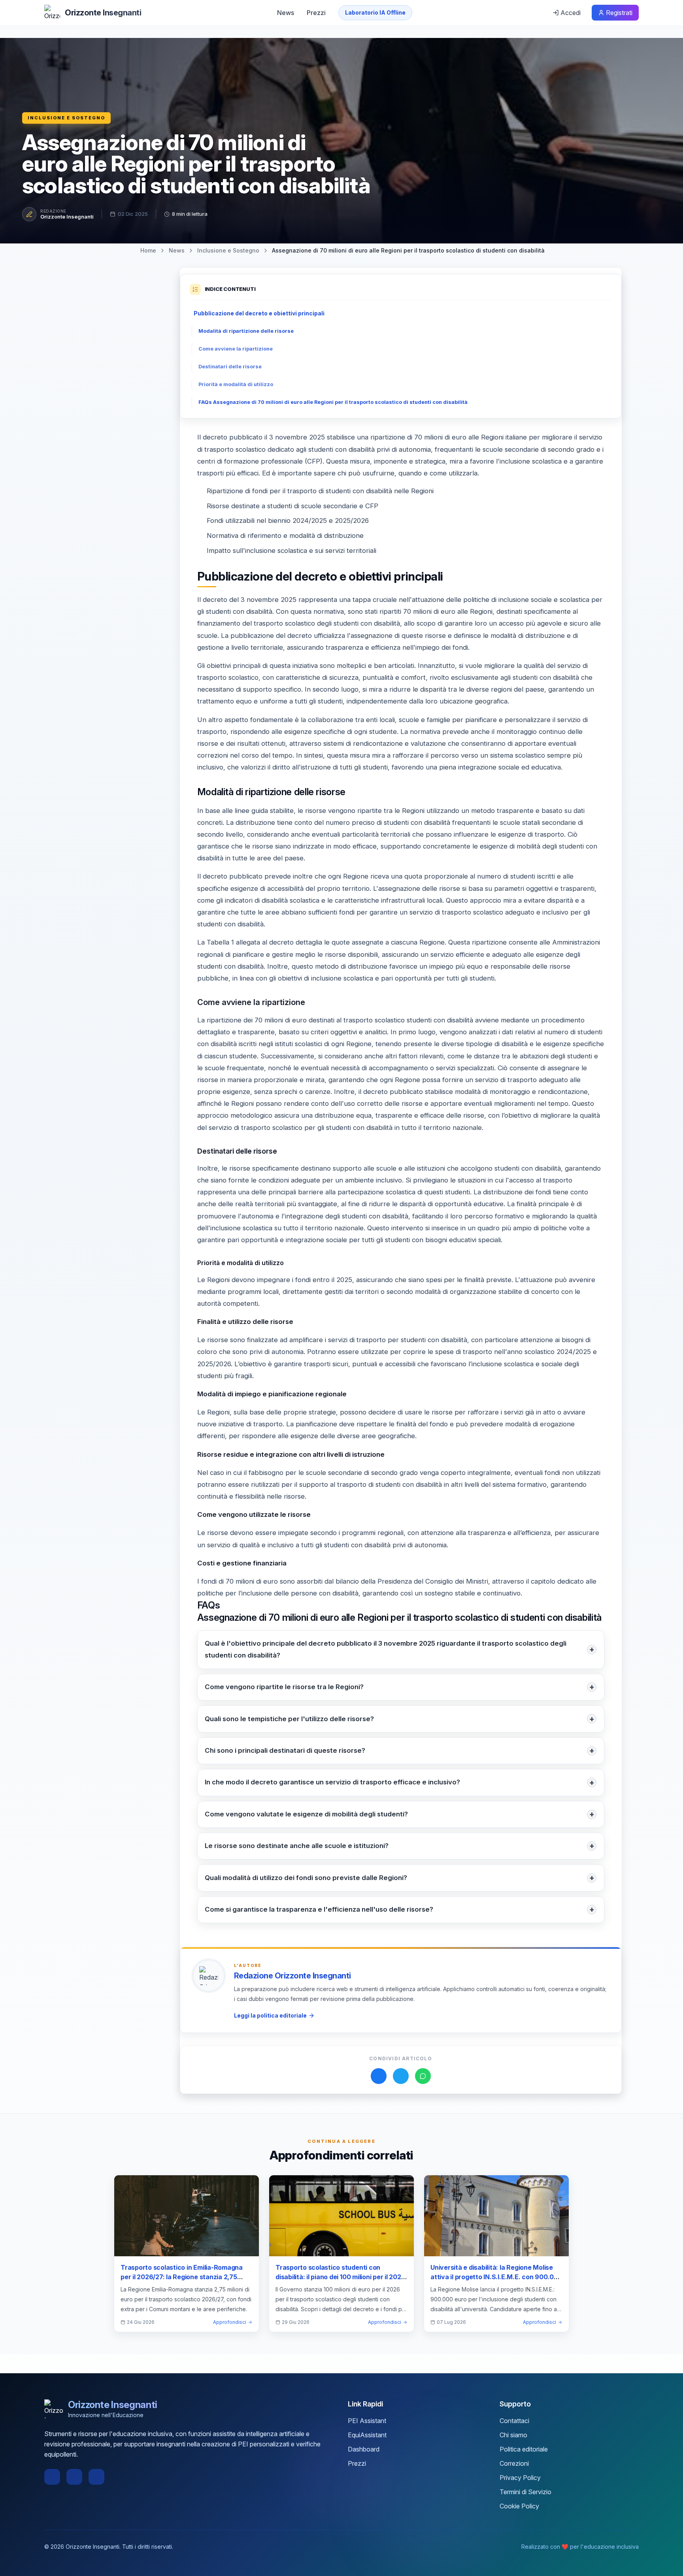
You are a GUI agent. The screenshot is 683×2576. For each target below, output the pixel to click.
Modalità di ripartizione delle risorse (246, 331)
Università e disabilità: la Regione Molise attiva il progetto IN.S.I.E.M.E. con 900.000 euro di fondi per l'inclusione (496, 2277)
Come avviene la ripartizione (236, 349)
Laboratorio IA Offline (375, 12)
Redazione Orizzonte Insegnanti (292, 1976)
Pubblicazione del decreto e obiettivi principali (259, 313)
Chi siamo (513, 2435)
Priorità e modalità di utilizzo (236, 384)
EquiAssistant (367, 2435)
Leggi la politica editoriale (270, 2015)
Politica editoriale (524, 2449)
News (286, 13)
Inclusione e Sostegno (66, 118)
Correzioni (514, 2463)
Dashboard (364, 2449)
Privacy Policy (520, 2478)
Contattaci (514, 2421)
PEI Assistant (367, 2421)
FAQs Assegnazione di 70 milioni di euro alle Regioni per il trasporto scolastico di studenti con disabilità (333, 402)
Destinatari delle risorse (230, 367)
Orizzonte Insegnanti (67, 217)
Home (148, 250)
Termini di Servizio (525, 2492)
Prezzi (316, 13)
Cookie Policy (519, 2506)
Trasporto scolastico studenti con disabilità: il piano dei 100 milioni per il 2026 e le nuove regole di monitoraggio (340, 2277)
